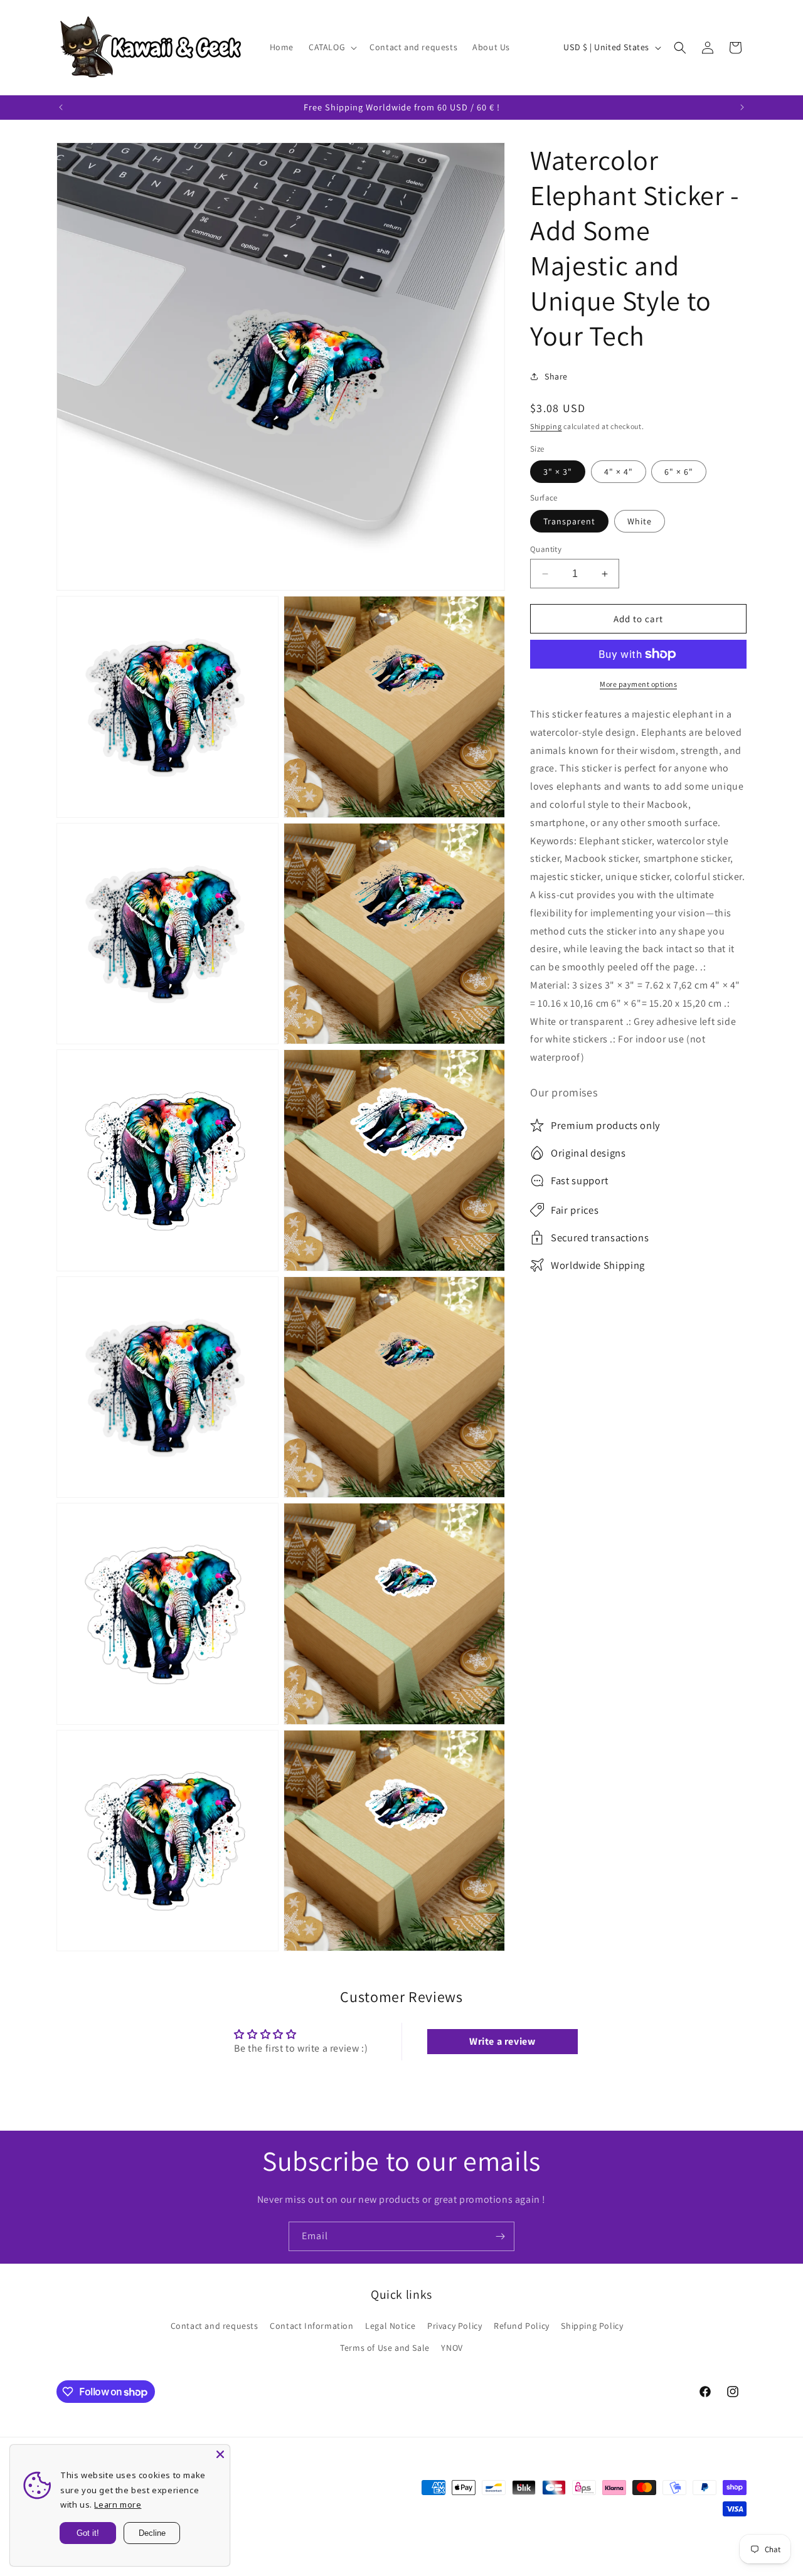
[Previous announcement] (61, 107)
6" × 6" (679, 472)
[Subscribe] (500, 2236)
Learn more (118, 2504)
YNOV (452, 2348)
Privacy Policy (455, 2326)
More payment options (638, 684)
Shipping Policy (592, 2326)
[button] (332, 47)
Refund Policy (522, 2326)
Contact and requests (215, 2326)
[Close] (220, 2454)
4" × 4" (619, 472)
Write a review (502, 2041)
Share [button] (556, 376)
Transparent (569, 521)
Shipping (546, 426)
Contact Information (311, 2326)
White (640, 521)
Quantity (546, 549)
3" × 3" (558, 472)
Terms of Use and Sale (385, 2348)
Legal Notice (390, 2326)
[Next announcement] (742, 107)
